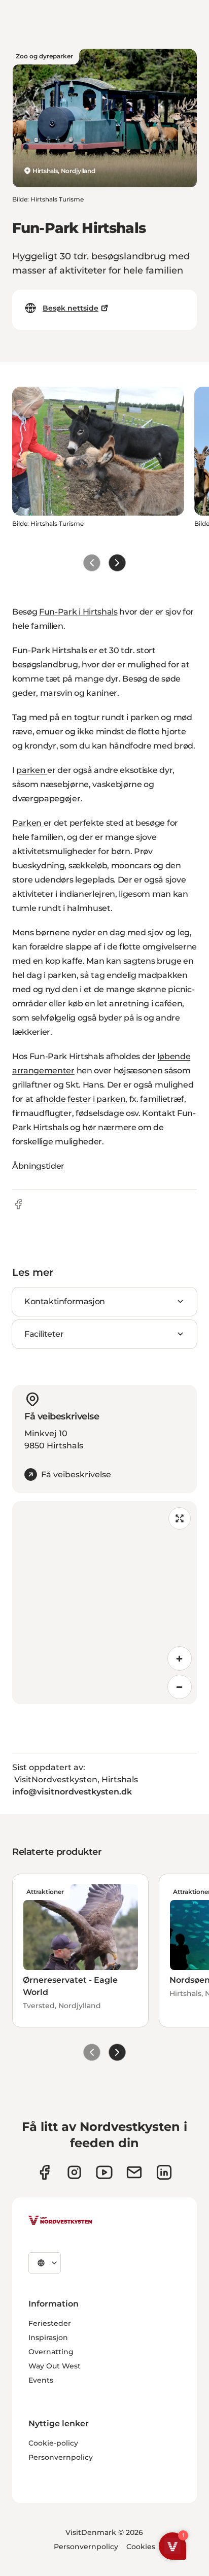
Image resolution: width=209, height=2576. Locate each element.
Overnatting (51, 2352)
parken (32, 770)
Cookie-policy (53, 2443)
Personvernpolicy (61, 2457)
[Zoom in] (180, 1658)
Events (41, 2380)
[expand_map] (180, 1518)
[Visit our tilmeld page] (134, 2172)
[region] (104, 1603)
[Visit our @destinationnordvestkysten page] (104, 2172)
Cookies (141, 2547)
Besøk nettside (71, 308)
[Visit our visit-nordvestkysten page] (164, 2172)
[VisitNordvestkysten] (60, 2221)
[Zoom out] (180, 1687)
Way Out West (55, 2366)
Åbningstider (38, 1166)
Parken (28, 823)
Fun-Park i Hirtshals (78, 612)
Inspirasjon (48, 2337)
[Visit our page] (44, 2172)
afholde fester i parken (81, 1099)
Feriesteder (50, 2323)
